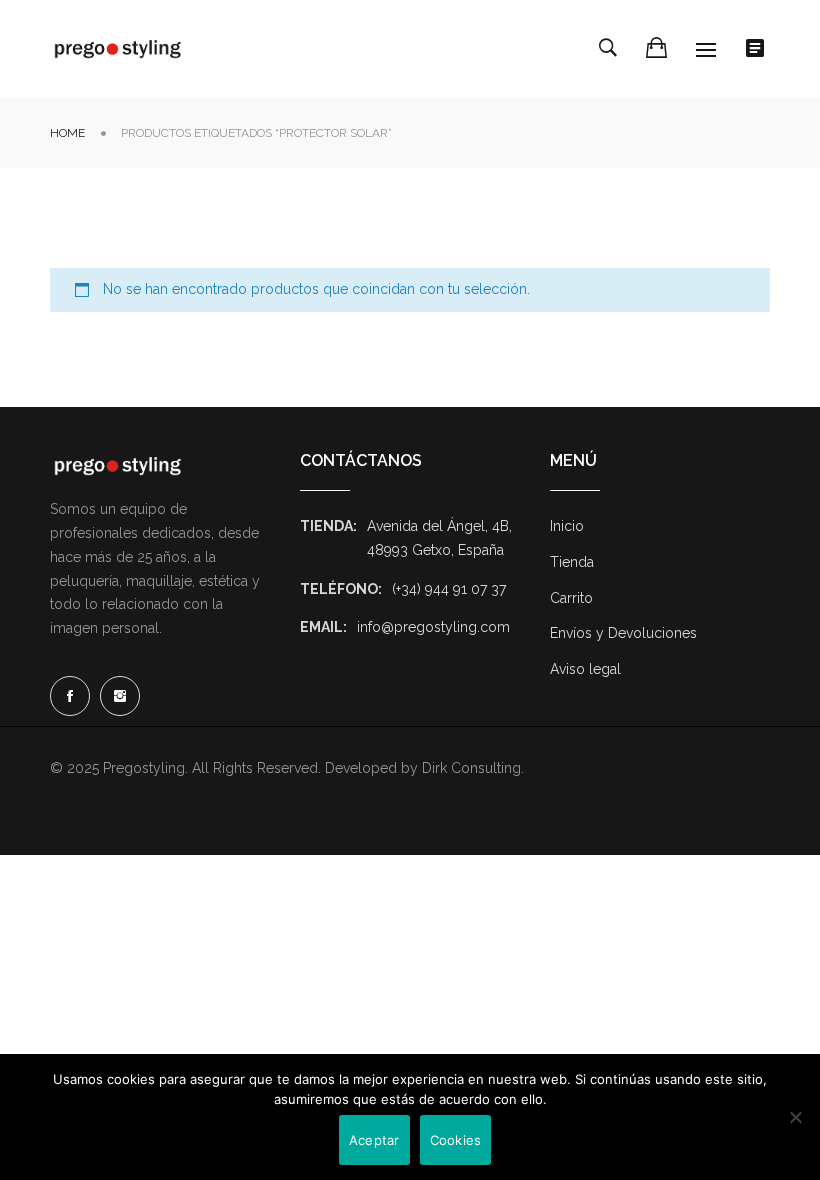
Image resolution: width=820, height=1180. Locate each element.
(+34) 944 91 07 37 (449, 589)
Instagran (120, 696)
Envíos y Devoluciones (623, 633)
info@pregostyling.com (433, 627)
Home (67, 133)
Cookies (456, 1140)
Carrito (571, 598)
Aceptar (374, 1140)
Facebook (70, 696)
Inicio (567, 526)
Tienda (572, 562)
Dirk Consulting (471, 768)
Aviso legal (585, 669)
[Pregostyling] (118, 49)
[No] (795, 1117)
